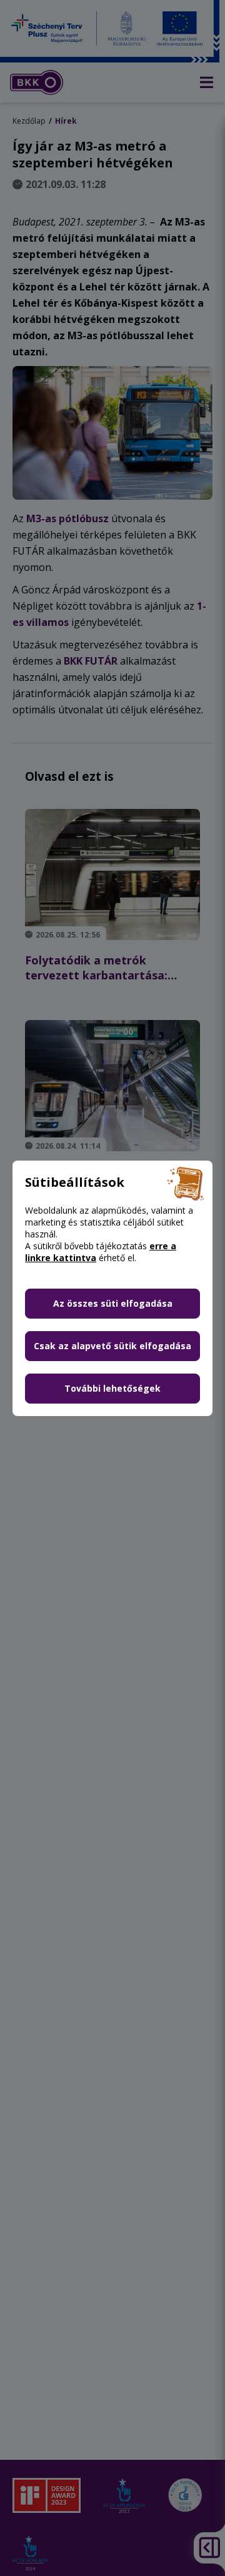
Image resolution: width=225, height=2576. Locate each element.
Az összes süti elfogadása (113, 1303)
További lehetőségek (112, 1388)
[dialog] (112, 1288)
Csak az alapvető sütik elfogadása (112, 1346)
